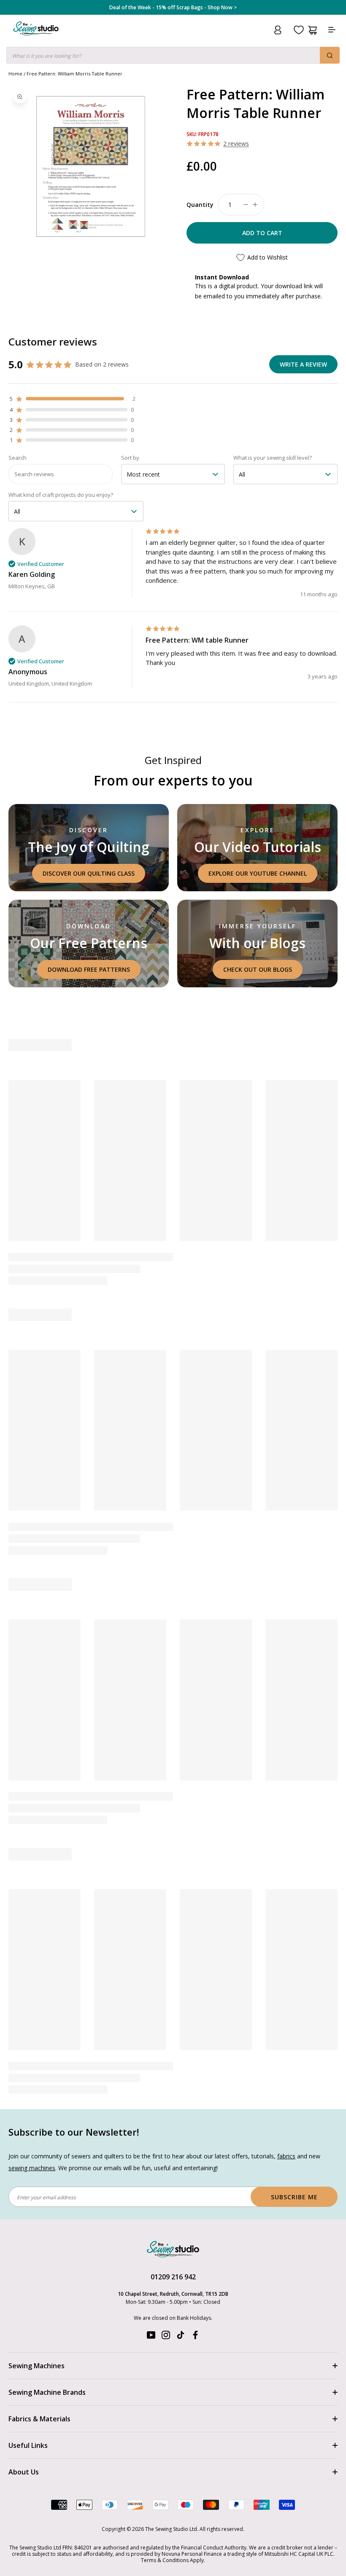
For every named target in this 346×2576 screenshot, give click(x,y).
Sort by (130, 458)
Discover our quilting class (89, 873)
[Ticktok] (181, 2337)
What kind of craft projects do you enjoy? (61, 495)
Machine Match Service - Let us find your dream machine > (173, 8)
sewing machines (32, 2168)
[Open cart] (312, 30)
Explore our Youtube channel (258, 873)
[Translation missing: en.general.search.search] (330, 55)
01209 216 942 (173, 2277)
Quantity (200, 205)
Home (15, 74)
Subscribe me (294, 2197)
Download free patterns (89, 969)
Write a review (303, 364)
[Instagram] (166, 2337)
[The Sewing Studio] (36, 39)
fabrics (286, 2156)
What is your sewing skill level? (273, 458)
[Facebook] (195, 2337)
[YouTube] (151, 2337)
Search (18, 458)
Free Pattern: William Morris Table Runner (74, 74)
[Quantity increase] (255, 205)
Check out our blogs (258, 969)
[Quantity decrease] (246, 205)
